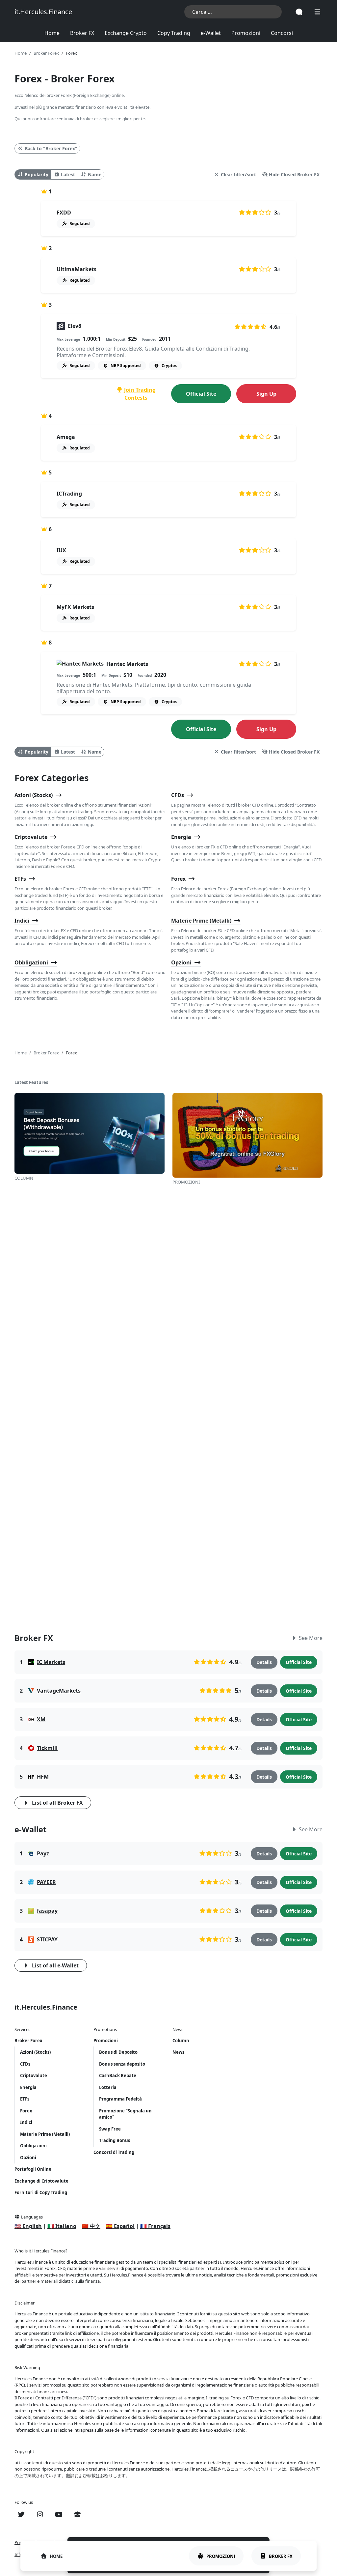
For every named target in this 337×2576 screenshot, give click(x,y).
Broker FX (82, 33)
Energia (181, 837)
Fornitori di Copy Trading (41, 2192)
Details (264, 1662)
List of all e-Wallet (55, 1965)
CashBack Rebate (118, 2075)
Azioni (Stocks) (34, 795)
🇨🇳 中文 (91, 2226)
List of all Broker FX (57, 1803)
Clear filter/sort (238, 174)
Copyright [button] (24, 2451)
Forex (178, 879)
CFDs (178, 795)
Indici (22, 921)
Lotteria (108, 2087)
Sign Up (266, 394)
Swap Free (110, 2129)
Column (181, 2041)
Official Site (201, 394)
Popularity (37, 174)
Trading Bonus (115, 2140)
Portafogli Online (33, 2169)
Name (95, 174)
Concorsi (282, 33)
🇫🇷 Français (155, 2226)
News (178, 2052)
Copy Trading (174, 33)
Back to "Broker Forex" (51, 148)
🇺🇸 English (28, 2226)
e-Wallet (211, 33)
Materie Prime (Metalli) (201, 921)
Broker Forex (28, 2041)
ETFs (20, 879)
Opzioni (181, 962)
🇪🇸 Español (120, 2226)
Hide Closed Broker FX (294, 174)
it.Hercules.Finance (43, 12)
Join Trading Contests (139, 394)
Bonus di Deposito (118, 2052)
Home (52, 33)
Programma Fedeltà (120, 2099)
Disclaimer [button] (25, 2303)
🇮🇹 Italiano (62, 2226)
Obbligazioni (31, 962)
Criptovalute (31, 837)
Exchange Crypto (126, 33)
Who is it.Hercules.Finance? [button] (41, 2251)
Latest (68, 174)
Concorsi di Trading (114, 2152)
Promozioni (246, 33)
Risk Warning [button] (27, 2367)
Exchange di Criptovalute (41, 2181)
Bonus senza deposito (122, 2064)
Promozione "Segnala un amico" (125, 2114)
